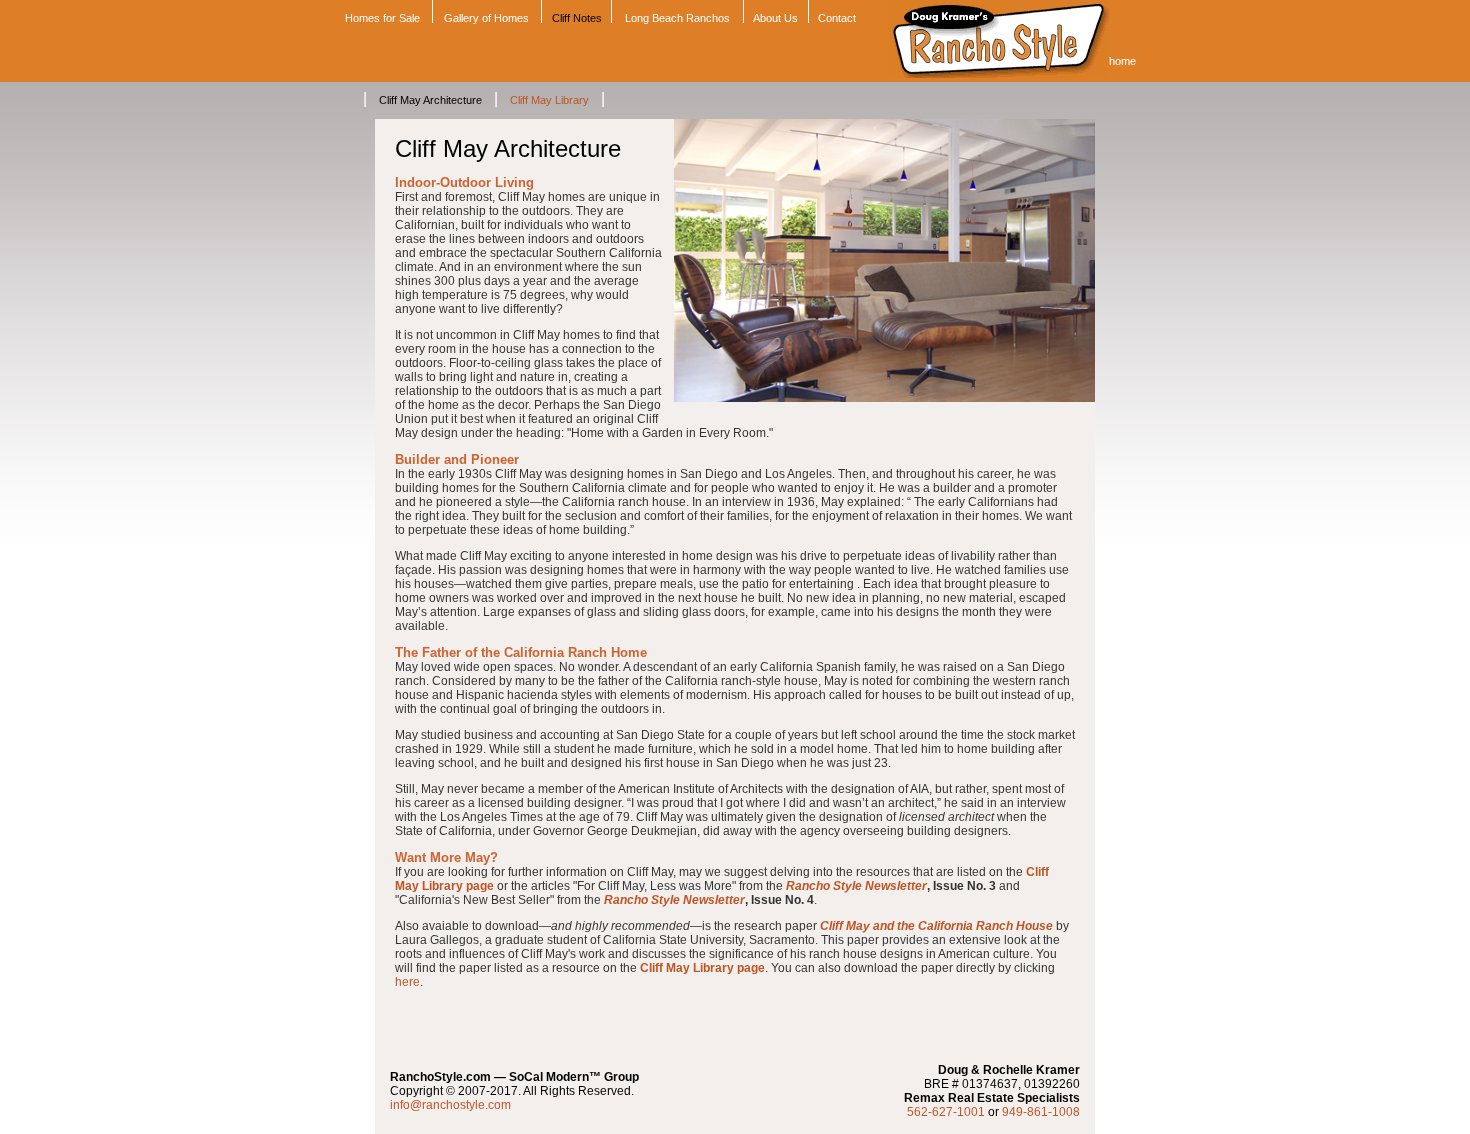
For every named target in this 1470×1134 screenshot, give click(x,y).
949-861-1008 (1041, 1112)
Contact (837, 18)
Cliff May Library (549, 100)
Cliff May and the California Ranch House (936, 926)
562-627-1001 (946, 1112)
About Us (775, 18)
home (1122, 61)
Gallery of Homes (486, 18)
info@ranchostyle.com (450, 1105)
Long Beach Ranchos (677, 18)
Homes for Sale (381, 18)
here (407, 982)
